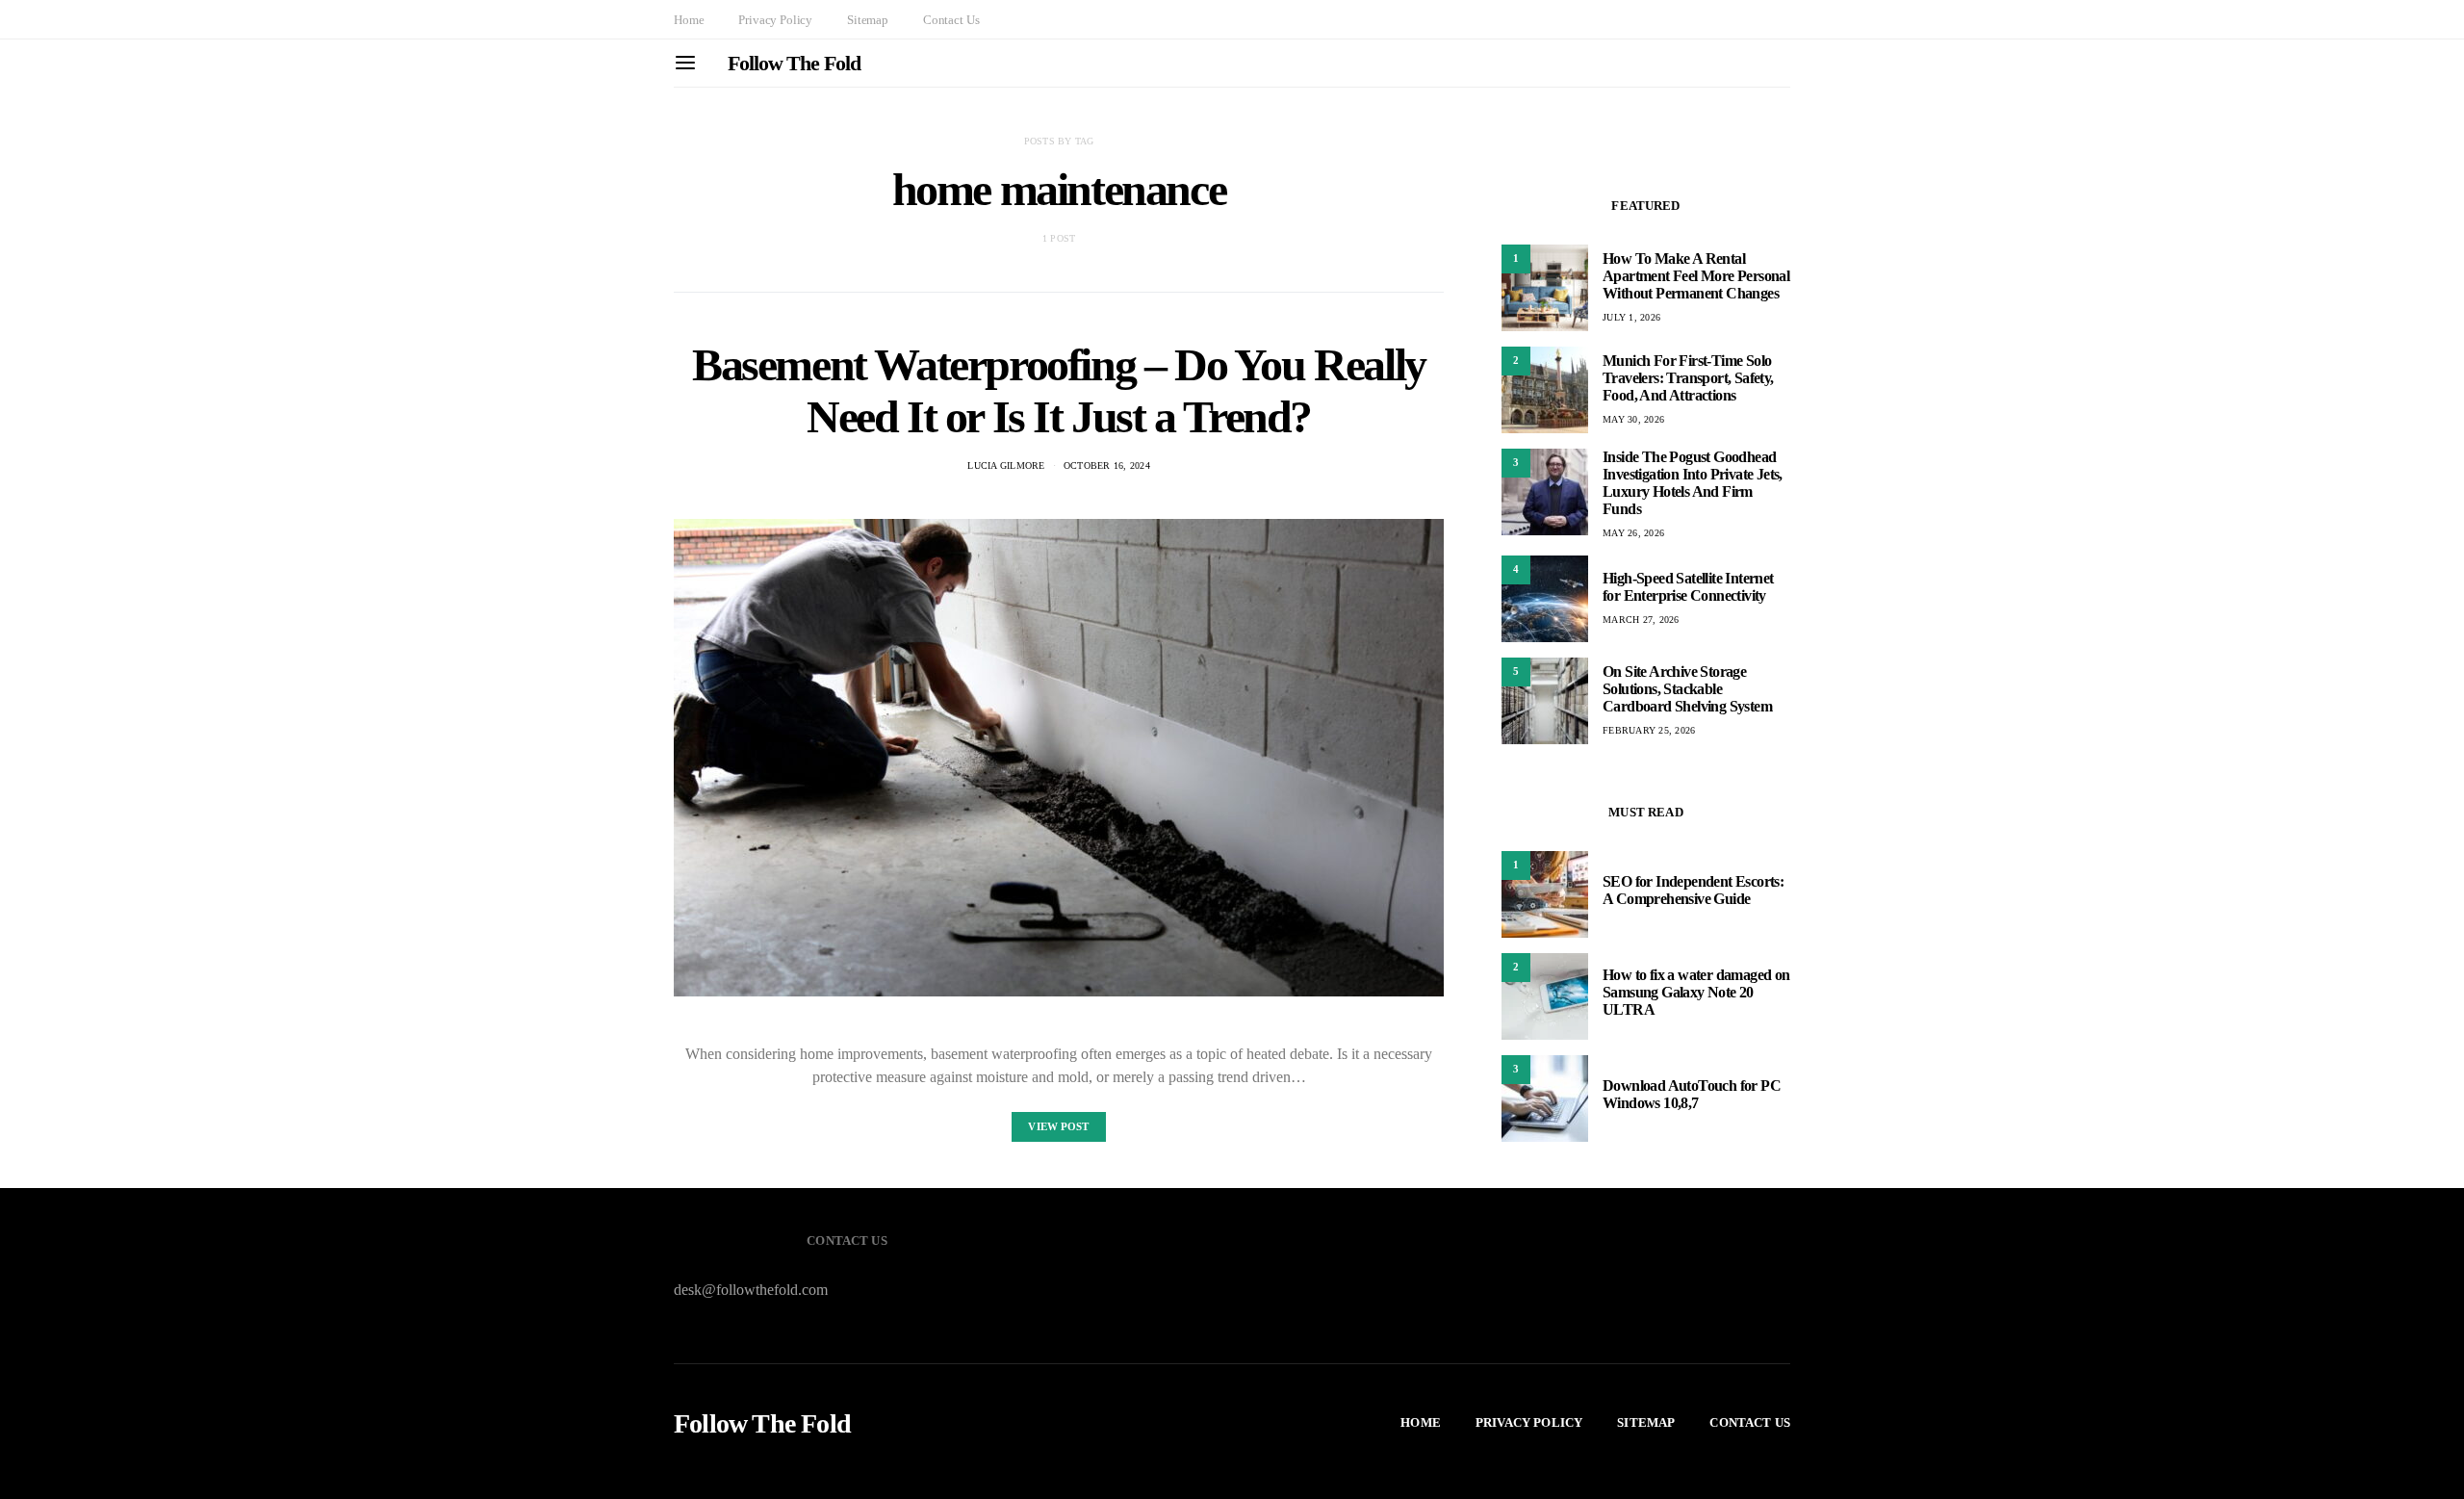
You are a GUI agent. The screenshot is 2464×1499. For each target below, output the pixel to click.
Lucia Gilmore (1006, 465)
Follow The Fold (794, 63)
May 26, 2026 (1633, 533)
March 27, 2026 (1641, 620)
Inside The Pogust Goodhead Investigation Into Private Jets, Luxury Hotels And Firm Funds (1693, 483)
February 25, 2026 (1649, 730)
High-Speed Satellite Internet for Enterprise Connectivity (1688, 587)
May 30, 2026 (1633, 419)
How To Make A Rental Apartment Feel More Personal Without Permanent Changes (1696, 276)
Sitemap (868, 20)
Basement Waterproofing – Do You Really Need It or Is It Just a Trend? (1059, 390)
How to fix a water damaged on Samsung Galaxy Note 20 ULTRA (1696, 992)
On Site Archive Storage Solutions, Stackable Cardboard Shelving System (1687, 689)
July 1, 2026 (1631, 317)
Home (689, 20)
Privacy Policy (775, 20)
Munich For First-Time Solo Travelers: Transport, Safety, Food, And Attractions (1688, 378)
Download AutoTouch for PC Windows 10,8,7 (1692, 1094)
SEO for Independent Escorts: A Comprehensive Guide (1693, 890)
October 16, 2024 (1107, 465)
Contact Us (951, 20)
